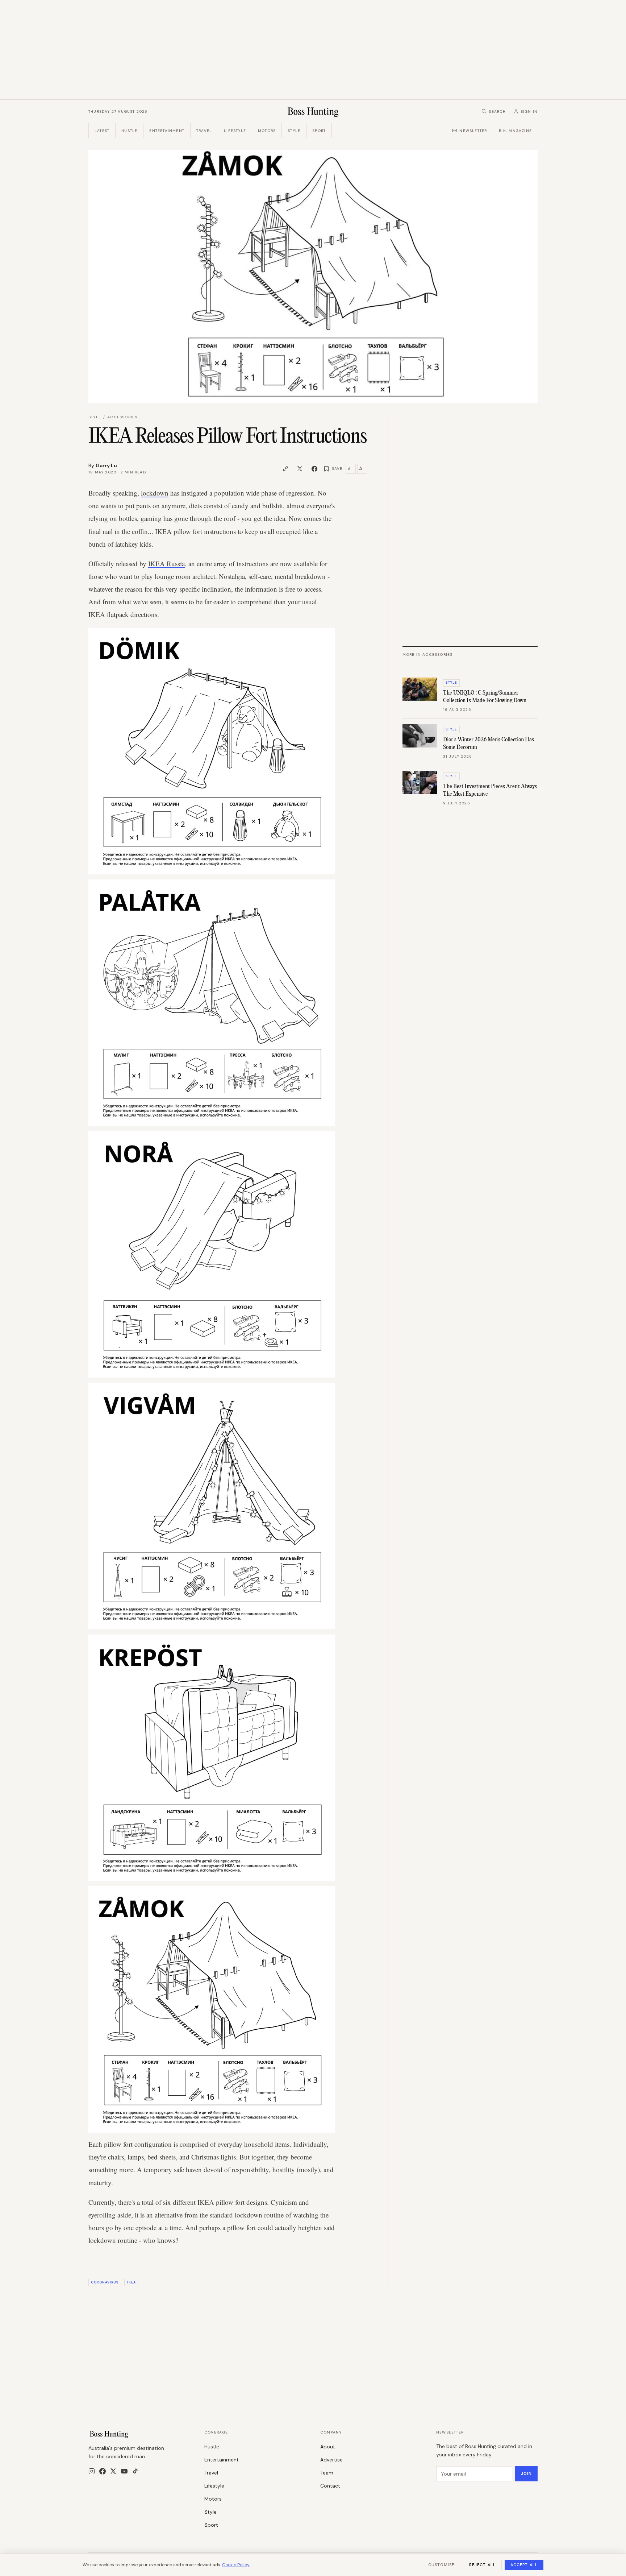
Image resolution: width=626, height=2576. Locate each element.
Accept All (524, 2565)
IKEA (132, 2282)
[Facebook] (103, 2471)
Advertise (331, 2460)
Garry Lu (106, 465)
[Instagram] (92, 2471)
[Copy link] (285, 469)
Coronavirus (105, 2282)
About (328, 2447)
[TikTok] (135, 2471)
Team (327, 2473)
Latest (102, 131)
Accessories (122, 417)
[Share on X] (300, 469)
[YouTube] (124, 2471)
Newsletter (473, 131)
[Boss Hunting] (313, 111)
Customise (441, 2565)
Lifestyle (235, 131)
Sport (319, 131)
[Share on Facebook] (314, 469)
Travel (204, 131)
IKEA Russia (166, 564)
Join (526, 2473)
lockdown (155, 493)
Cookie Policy (236, 2565)
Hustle (129, 131)
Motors (267, 131)
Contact (330, 2486)
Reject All (482, 2565)
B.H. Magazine (515, 131)
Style (294, 131)
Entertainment (167, 131)
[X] (113, 2471)
